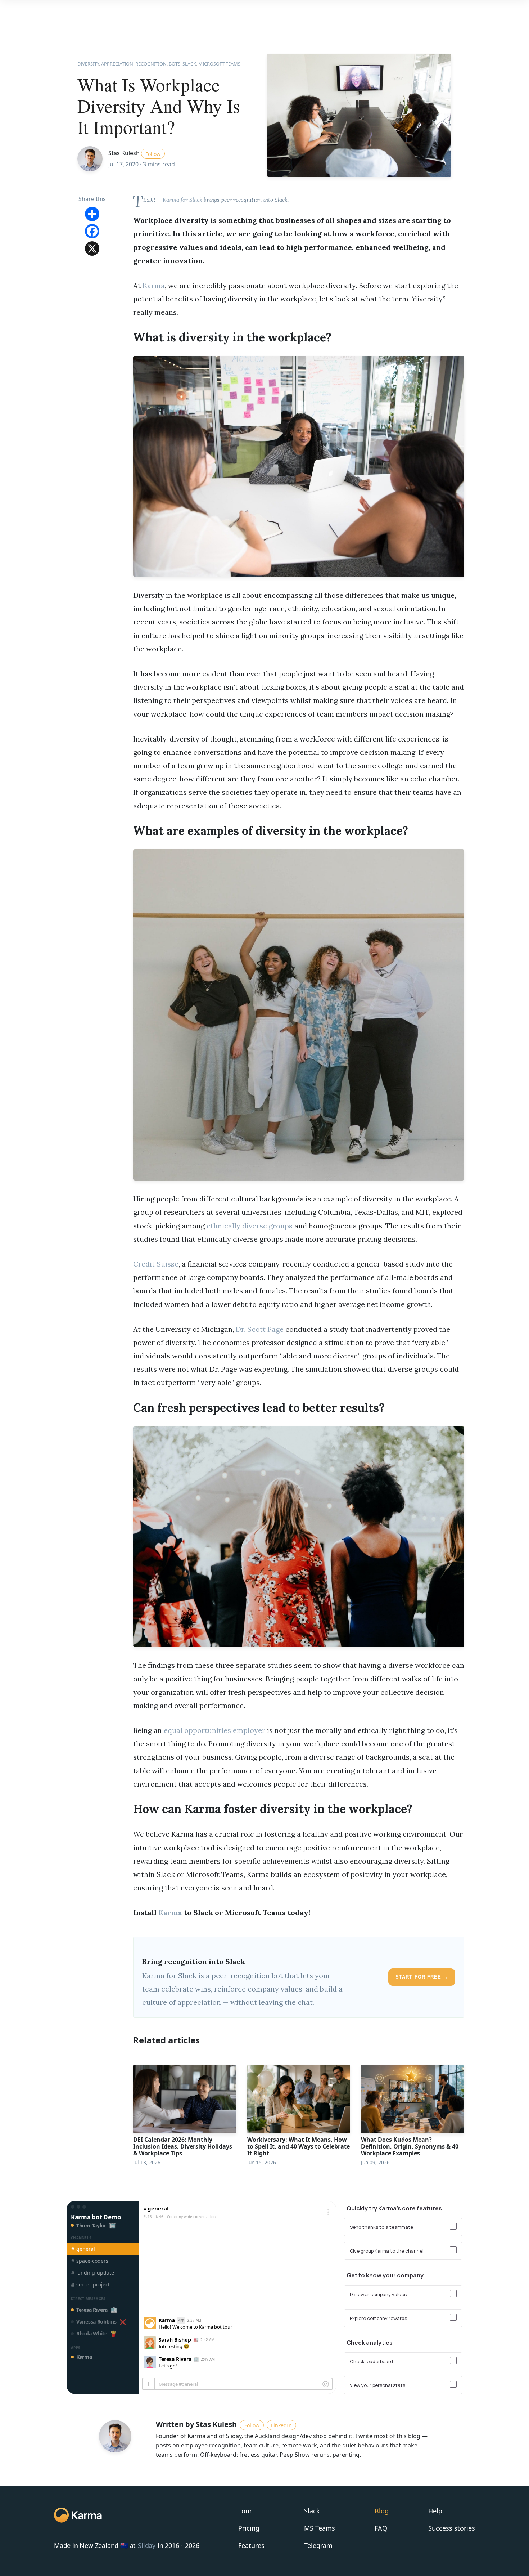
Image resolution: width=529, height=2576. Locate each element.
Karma (154, 285)
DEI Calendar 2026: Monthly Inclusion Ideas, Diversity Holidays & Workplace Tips (183, 2146)
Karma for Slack (182, 200)
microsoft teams (219, 64)
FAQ (381, 2528)
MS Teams (320, 2528)
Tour (245, 2511)
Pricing (249, 2528)
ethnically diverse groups (250, 1226)
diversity (88, 64)
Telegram (318, 2545)
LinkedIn (281, 2425)
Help (435, 2511)
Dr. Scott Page (260, 1329)
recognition (151, 64)
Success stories (452, 2528)
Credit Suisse (156, 1264)
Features (251, 2545)
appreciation (117, 64)
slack (189, 64)
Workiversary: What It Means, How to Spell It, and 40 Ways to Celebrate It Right (299, 2146)
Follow (153, 154)
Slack (312, 2511)
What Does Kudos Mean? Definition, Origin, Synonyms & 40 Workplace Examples (410, 2146)
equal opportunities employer (214, 1730)
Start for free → (422, 1977)
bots (175, 64)
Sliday (147, 2546)
